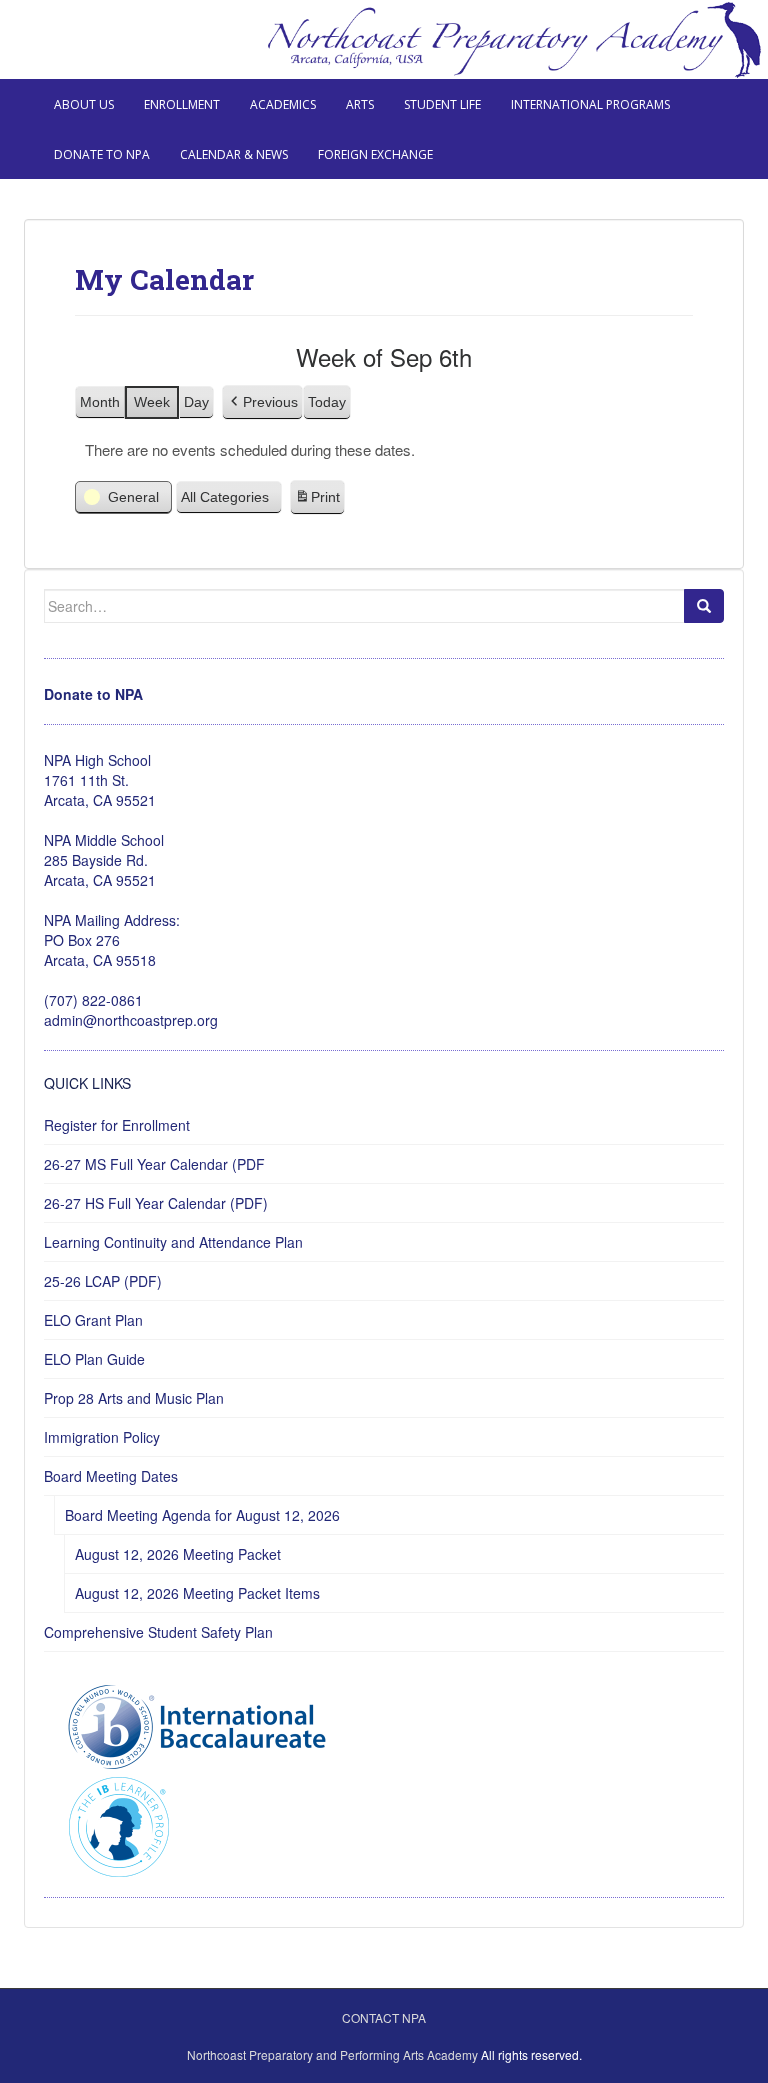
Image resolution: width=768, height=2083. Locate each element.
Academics (283, 104)
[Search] (704, 606)
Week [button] (152, 402)
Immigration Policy (102, 1437)
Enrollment (182, 104)
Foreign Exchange (375, 154)
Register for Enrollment (117, 1125)
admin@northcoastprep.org (131, 1020)
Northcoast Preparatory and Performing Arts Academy (332, 2054)
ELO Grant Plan (93, 1320)
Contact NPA (384, 2017)
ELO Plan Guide (94, 1359)
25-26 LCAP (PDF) (103, 1281)
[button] (262, 402)
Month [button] (100, 402)
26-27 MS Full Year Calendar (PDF (154, 1164)
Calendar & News (234, 154)
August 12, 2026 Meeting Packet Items (197, 1593)
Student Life (442, 104)
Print (317, 502)
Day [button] (196, 402)
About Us (84, 104)
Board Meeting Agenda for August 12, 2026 (202, 1515)
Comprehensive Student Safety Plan (158, 1632)
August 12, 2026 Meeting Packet (178, 1554)
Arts (360, 104)
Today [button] (327, 402)
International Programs (590, 104)
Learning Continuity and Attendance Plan (173, 1242)
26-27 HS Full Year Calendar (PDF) (156, 1203)
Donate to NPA (102, 154)
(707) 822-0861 (93, 1000)
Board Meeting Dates (111, 1476)
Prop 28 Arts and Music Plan (134, 1398)
